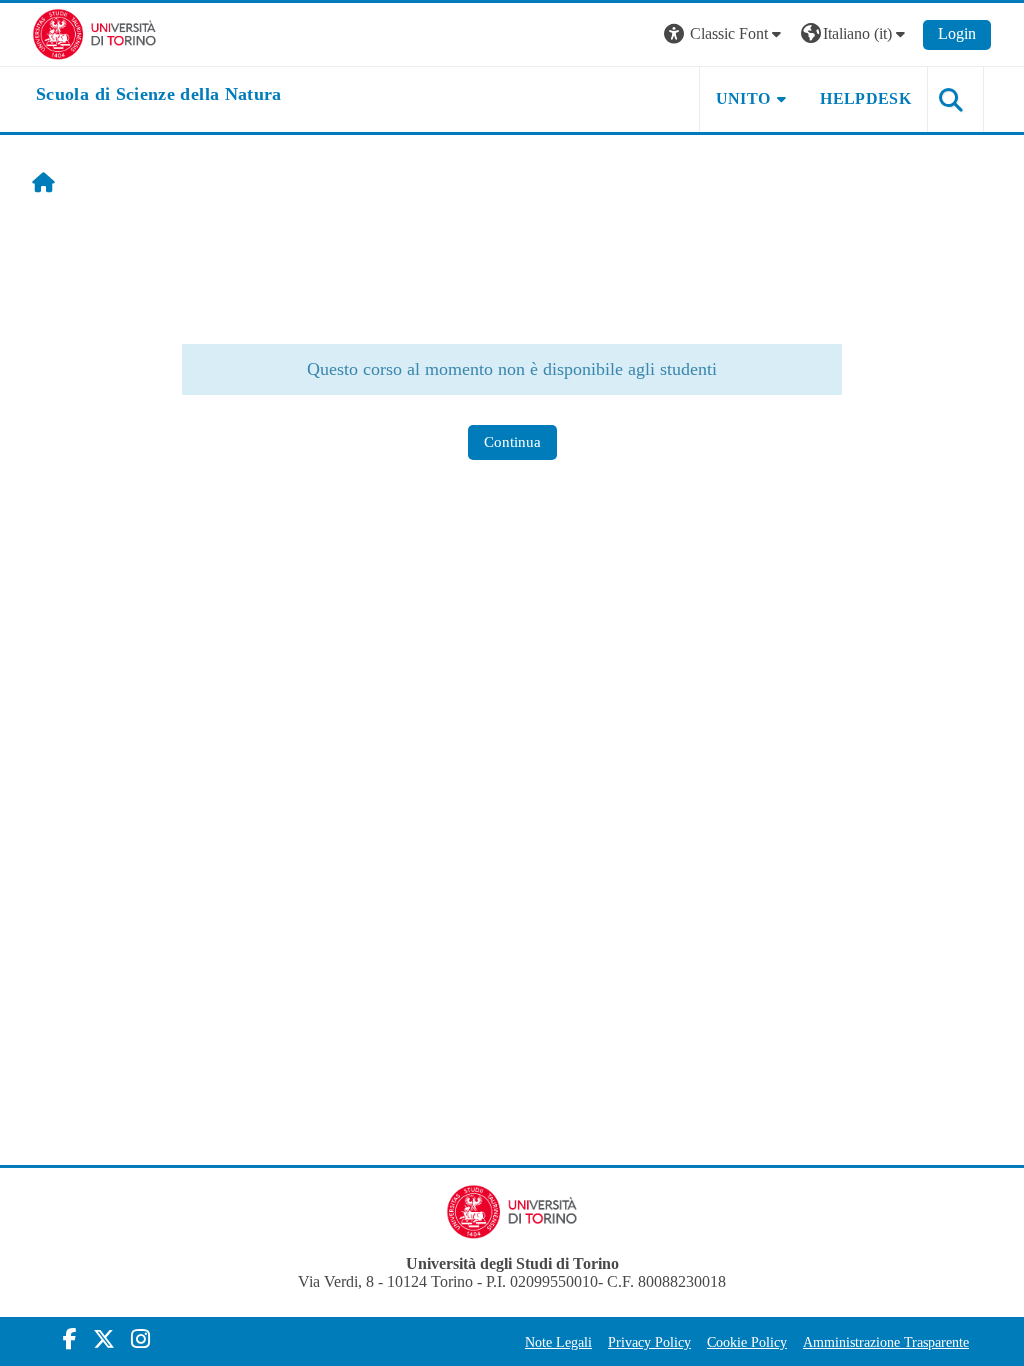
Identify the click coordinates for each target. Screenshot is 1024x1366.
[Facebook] (70, 1339)
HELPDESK (865, 98)
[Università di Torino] (94, 32)
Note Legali (558, 1342)
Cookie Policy (747, 1342)
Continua (512, 442)
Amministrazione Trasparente (886, 1342)
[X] (104, 1339)
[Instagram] (140, 1339)
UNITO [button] (743, 98)
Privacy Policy (649, 1342)
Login (957, 33)
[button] (725, 34)
